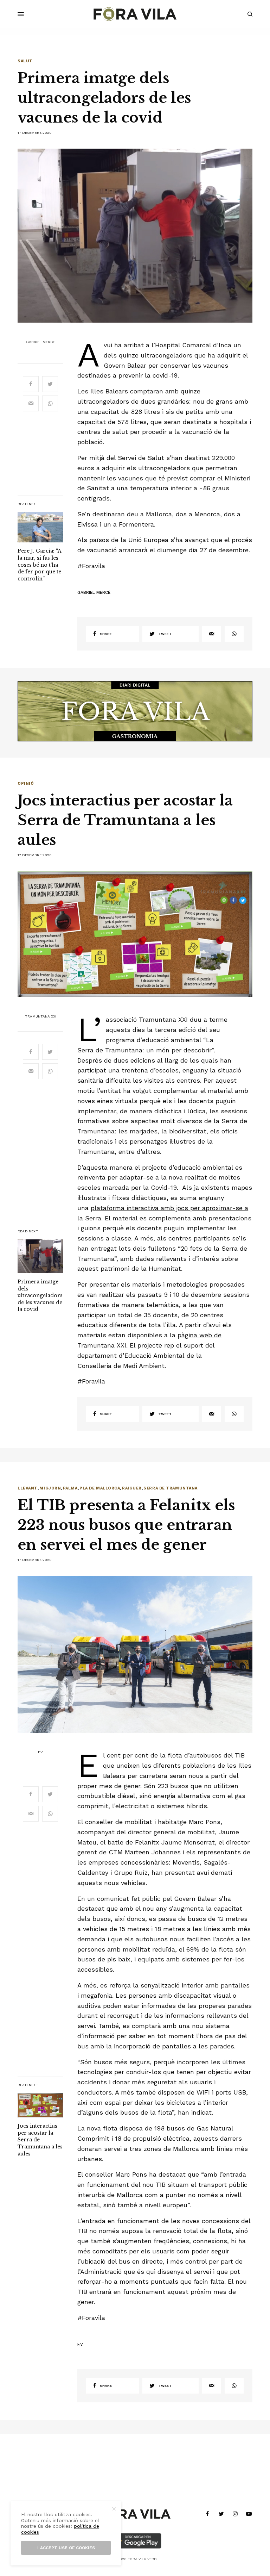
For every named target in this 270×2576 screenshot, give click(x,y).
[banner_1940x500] (135, 711)
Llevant (28, 1488)
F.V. (41, 1752)
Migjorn (50, 1488)
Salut (25, 61)
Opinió (26, 783)
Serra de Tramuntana (170, 1488)
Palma (70, 1488)
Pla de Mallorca (100, 1488)
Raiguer (132, 1488)
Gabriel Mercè (40, 342)
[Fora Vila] (135, 14)
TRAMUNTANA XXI (41, 1016)
